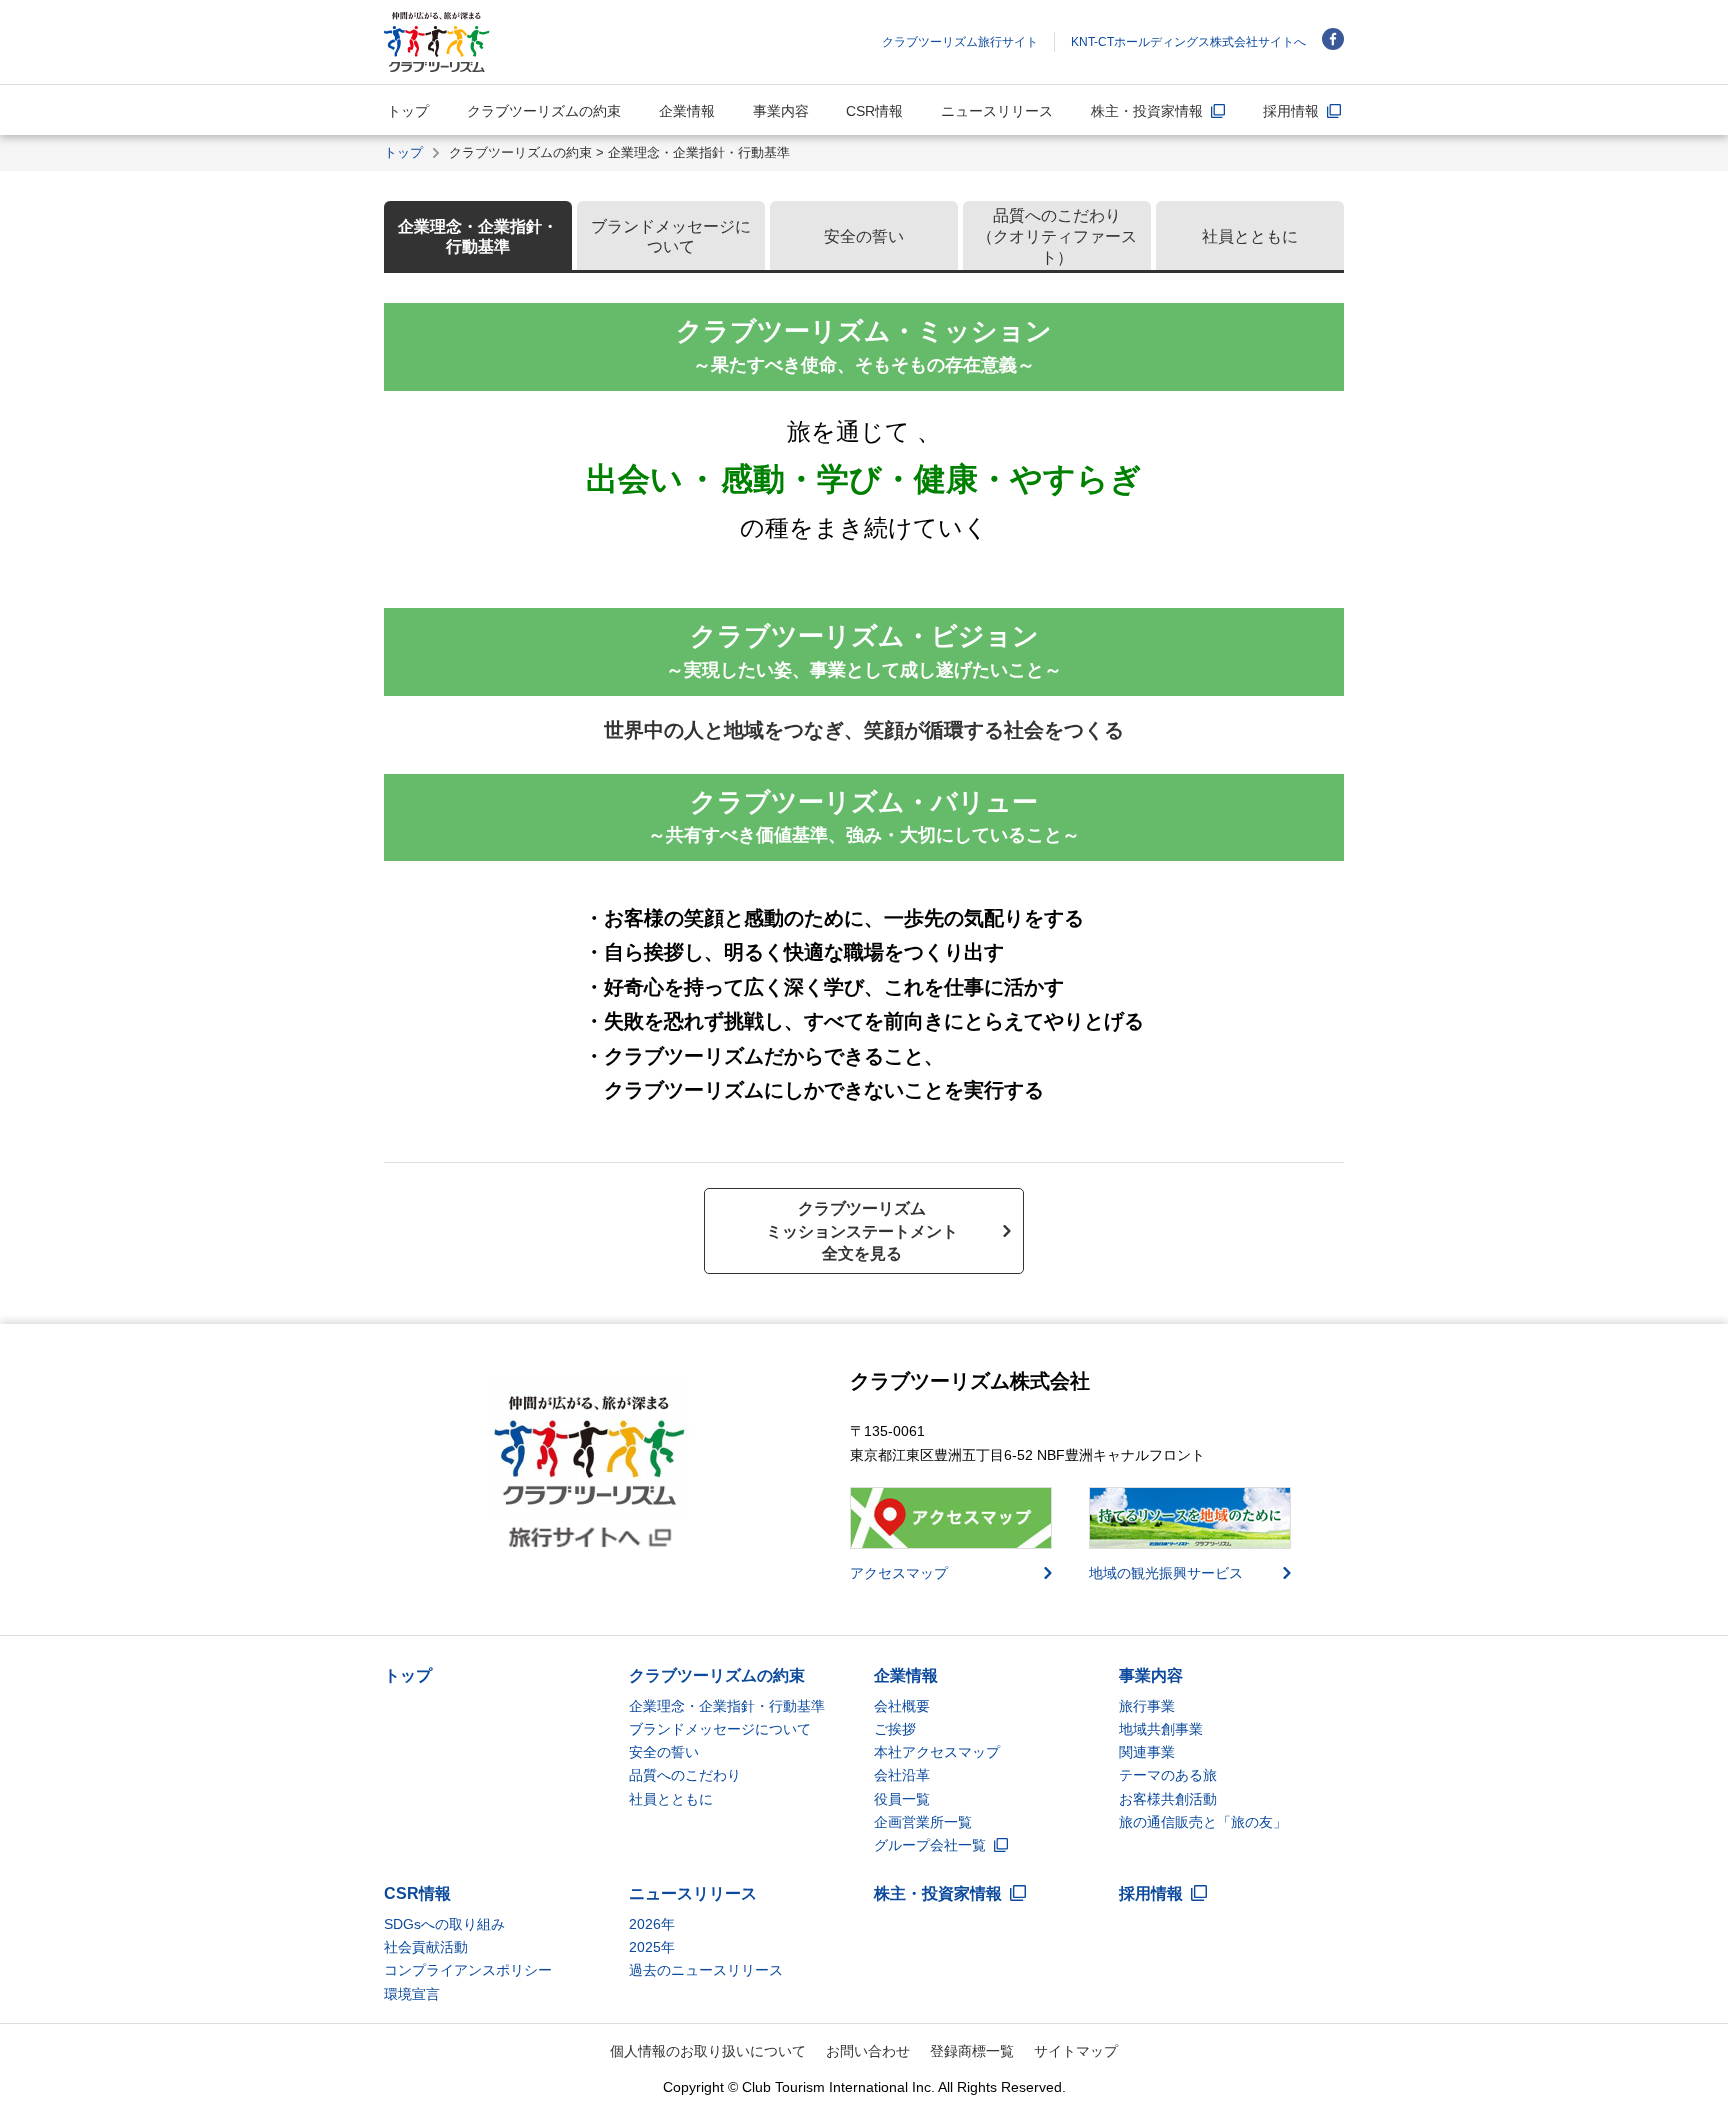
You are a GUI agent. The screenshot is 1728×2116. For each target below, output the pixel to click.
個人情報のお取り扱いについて (708, 2051)
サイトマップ (1076, 2051)
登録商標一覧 (972, 2051)
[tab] (478, 237)
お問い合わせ (868, 2051)
